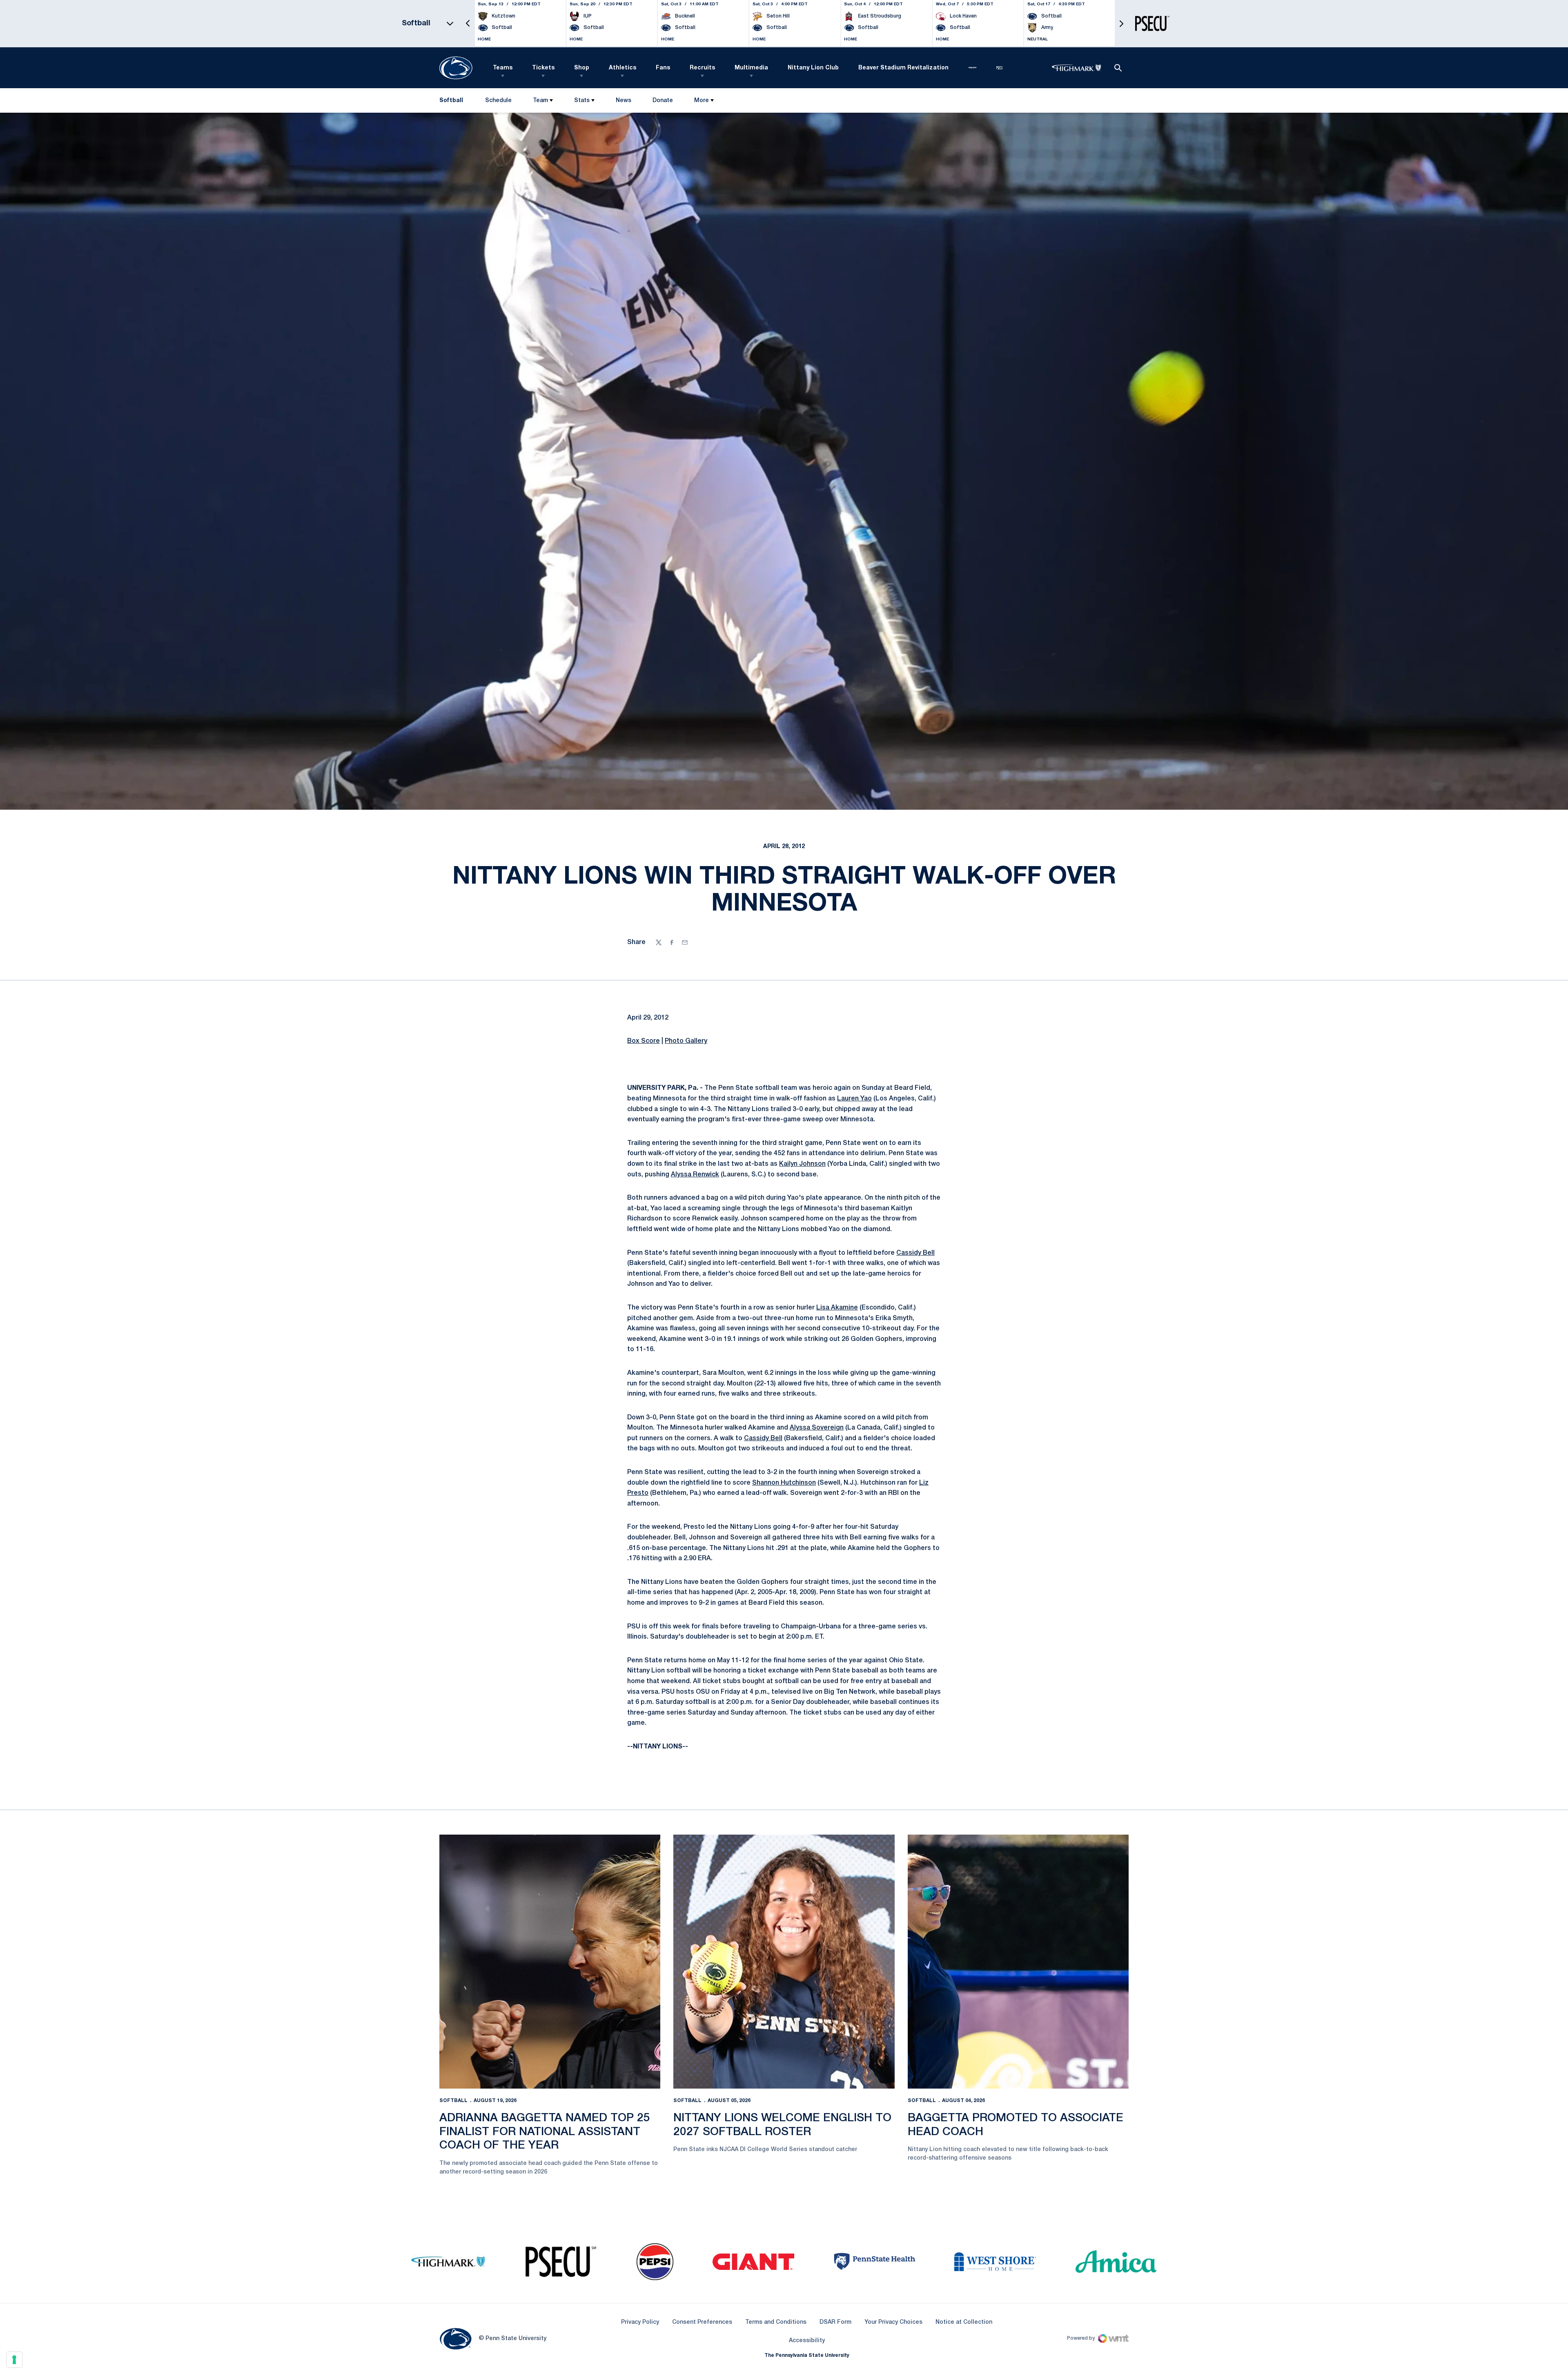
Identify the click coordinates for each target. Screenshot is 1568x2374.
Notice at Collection (964, 2322)
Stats (582, 101)
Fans (663, 68)
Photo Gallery (686, 1041)
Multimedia (751, 68)
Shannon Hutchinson (784, 1483)
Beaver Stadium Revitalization (903, 68)
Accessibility (807, 2341)
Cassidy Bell (915, 1253)
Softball (453, 2101)
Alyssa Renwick (695, 1175)
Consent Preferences (702, 2322)
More (702, 101)
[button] (468, 23)
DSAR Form (835, 2322)
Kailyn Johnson (802, 1164)
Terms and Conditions (776, 2322)
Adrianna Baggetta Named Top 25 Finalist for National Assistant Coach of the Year (545, 2132)
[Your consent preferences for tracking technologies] (14, 2360)
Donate (663, 102)
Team (540, 101)
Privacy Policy (640, 2322)
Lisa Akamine (837, 1308)
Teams (503, 68)
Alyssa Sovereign (817, 1428)
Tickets (543, 68)
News (624, 101)
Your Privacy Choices (893, 2322)
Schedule (498, 101)
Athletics (623, 68)
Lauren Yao (854, 1099)
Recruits (702, 68)
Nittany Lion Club (813, 68)
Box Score (644, 1041)
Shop (582, 68)
